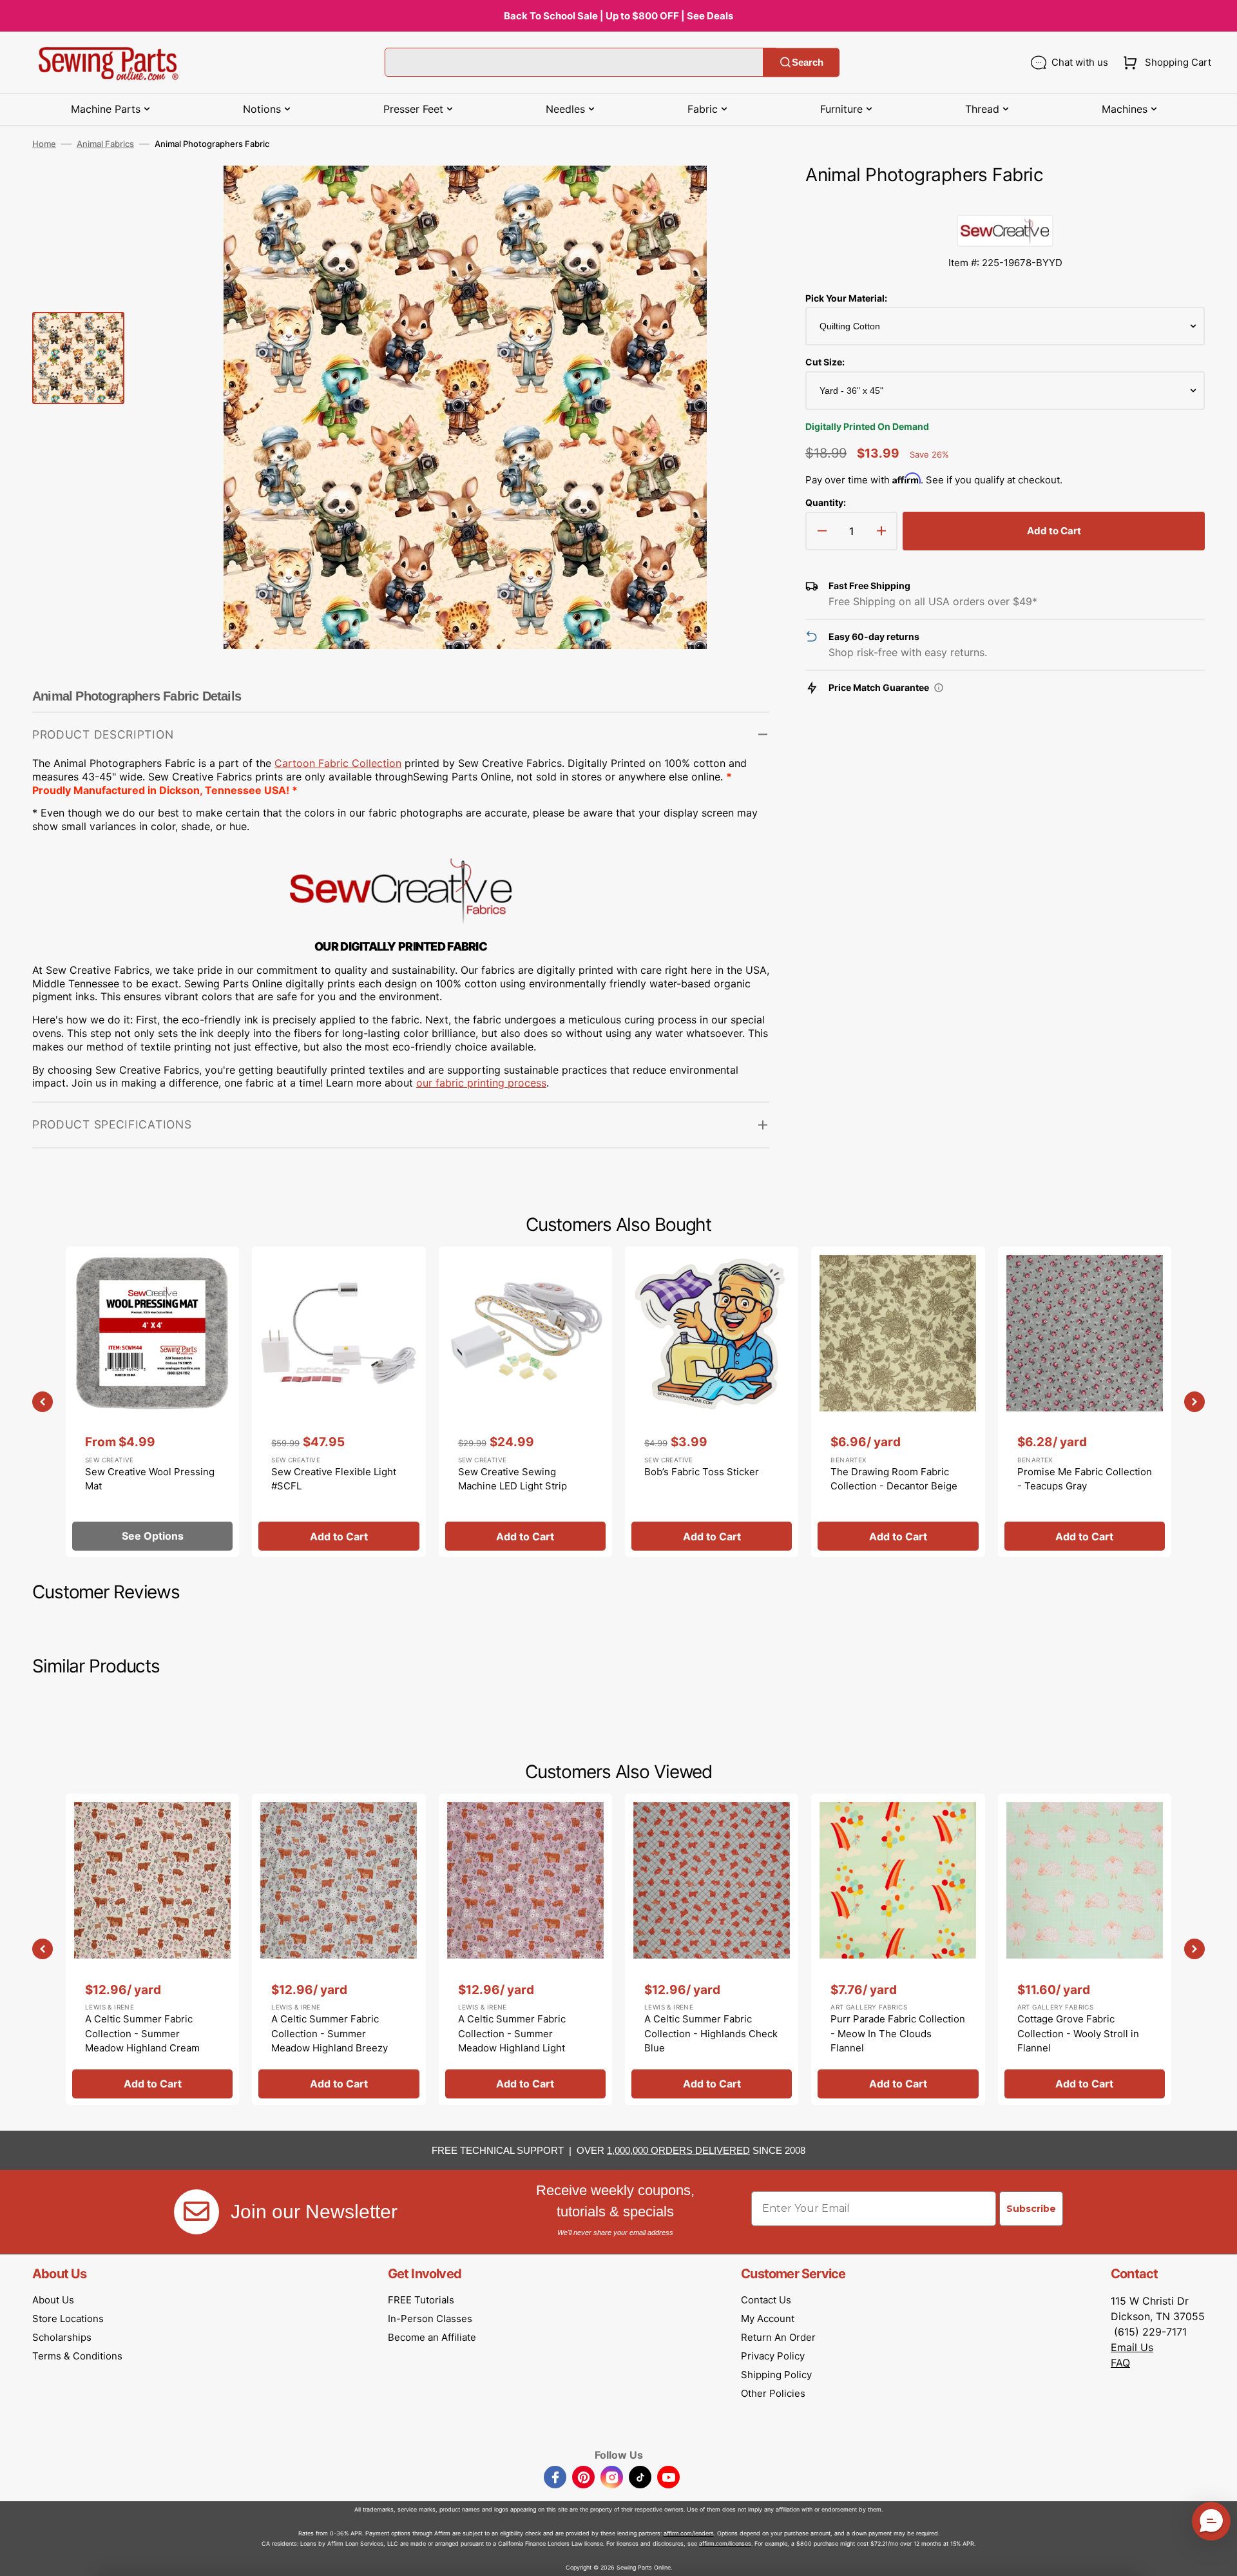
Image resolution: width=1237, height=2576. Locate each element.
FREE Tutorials (421, 2300)
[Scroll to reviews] (1005, 202)
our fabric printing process (481, 1083)
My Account (768, 2319)
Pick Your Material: (846, 298)
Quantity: (826, 502)
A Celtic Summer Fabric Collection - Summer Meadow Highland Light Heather (512, 2041)
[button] (1165, 63)
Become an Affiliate (432, 2337)
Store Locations (68, 2319)
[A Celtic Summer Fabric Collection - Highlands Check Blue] (712, 1949)
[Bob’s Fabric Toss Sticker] (712, 1402)
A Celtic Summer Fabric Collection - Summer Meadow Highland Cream (142, 2033)
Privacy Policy (773, 2356)
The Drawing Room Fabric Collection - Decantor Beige (894, 1479)
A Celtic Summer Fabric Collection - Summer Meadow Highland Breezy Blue (330, 2041)
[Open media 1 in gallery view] (740, 195)
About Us (53, 2300)
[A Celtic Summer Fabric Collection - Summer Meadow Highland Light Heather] (525, 1949)
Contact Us (766, 2300)
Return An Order (778, 2337)
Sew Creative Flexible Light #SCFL (334, 1479)
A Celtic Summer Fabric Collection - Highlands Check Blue (711, 2033)
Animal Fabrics (105, 144)
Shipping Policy (776, 2375)
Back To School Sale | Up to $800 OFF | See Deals (618, 16)
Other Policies (773, 2393)
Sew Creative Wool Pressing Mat (150, 1479)
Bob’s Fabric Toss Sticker (702, 1472)
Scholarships (62, 2337)
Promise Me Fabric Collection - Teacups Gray (1085, 1479)
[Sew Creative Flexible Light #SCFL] (339, 1402)
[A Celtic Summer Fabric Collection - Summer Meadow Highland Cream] (152, 1949)
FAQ (1120, 2363)
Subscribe (1031, 2209)
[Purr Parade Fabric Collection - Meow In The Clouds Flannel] (898, 1949)
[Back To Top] (1218, 2557)
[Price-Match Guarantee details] (939, 688)
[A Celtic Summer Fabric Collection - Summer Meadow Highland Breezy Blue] (339, 1949)
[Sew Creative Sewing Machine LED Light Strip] (525, 1402)
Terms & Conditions (77, 2356)
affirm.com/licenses (725, 2543)
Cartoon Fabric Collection (338, 763)
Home (44, 144)
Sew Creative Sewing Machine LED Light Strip (513, 1479)
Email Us (1132, 2347)
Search (808, 62)
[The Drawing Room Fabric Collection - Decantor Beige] (898, 1402)
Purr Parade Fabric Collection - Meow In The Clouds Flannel (898, 2033)
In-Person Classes (430, 2319)
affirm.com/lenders (689, 2533)
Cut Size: (825, 362)
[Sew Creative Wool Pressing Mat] (152, 1402)
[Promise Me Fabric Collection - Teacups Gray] (1085, 1402)
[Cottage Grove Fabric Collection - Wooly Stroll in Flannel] (1085, 1949)
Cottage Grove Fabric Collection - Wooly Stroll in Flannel (1078, 2033)
